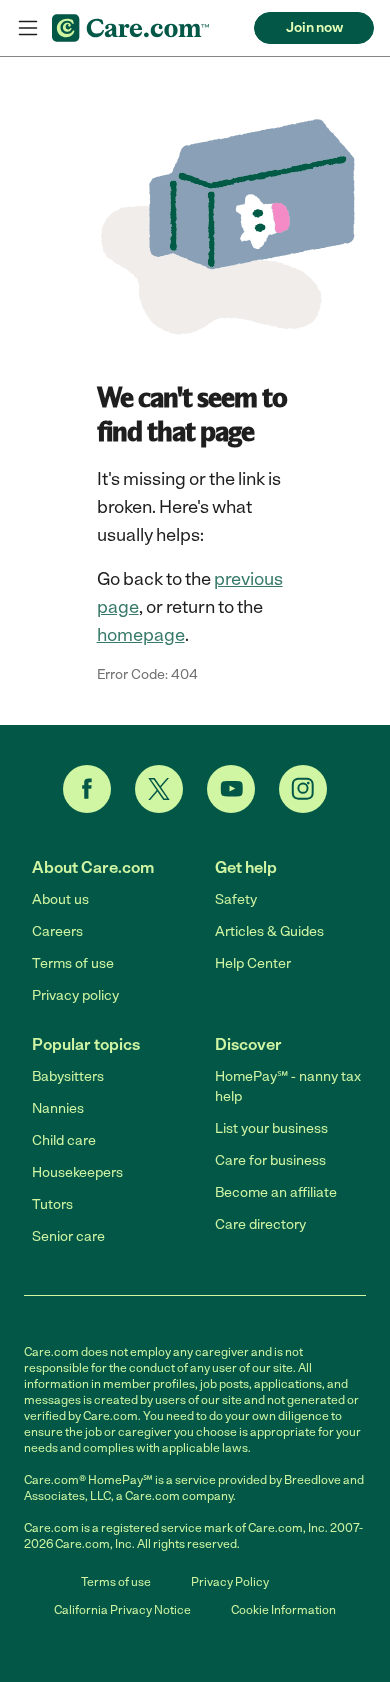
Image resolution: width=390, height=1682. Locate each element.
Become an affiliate (276, 1192)
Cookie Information (283, 1610)
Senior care (68, 1236)
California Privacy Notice (122, 1610)
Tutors (52, 1204)
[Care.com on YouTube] (231, 789)
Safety (236, 899)
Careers (57, 931)
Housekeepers (77, 1172)
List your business (271, 1128)
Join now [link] (314, 27)
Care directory (260, 1224)
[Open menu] (28, 28)
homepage (141, 635)
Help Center (253, 963)
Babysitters (68, 1076)
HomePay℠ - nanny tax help (288, 1086)
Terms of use (73, 963)
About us (60, 899)
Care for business (270, 1160)
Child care (64, 1140)
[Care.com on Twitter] (159, 789)
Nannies (58, 1108)
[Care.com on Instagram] (303, 789)
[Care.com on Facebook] (87, 789)
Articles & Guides (269, 931)
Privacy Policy (230, 1582)
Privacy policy (75, 995)
